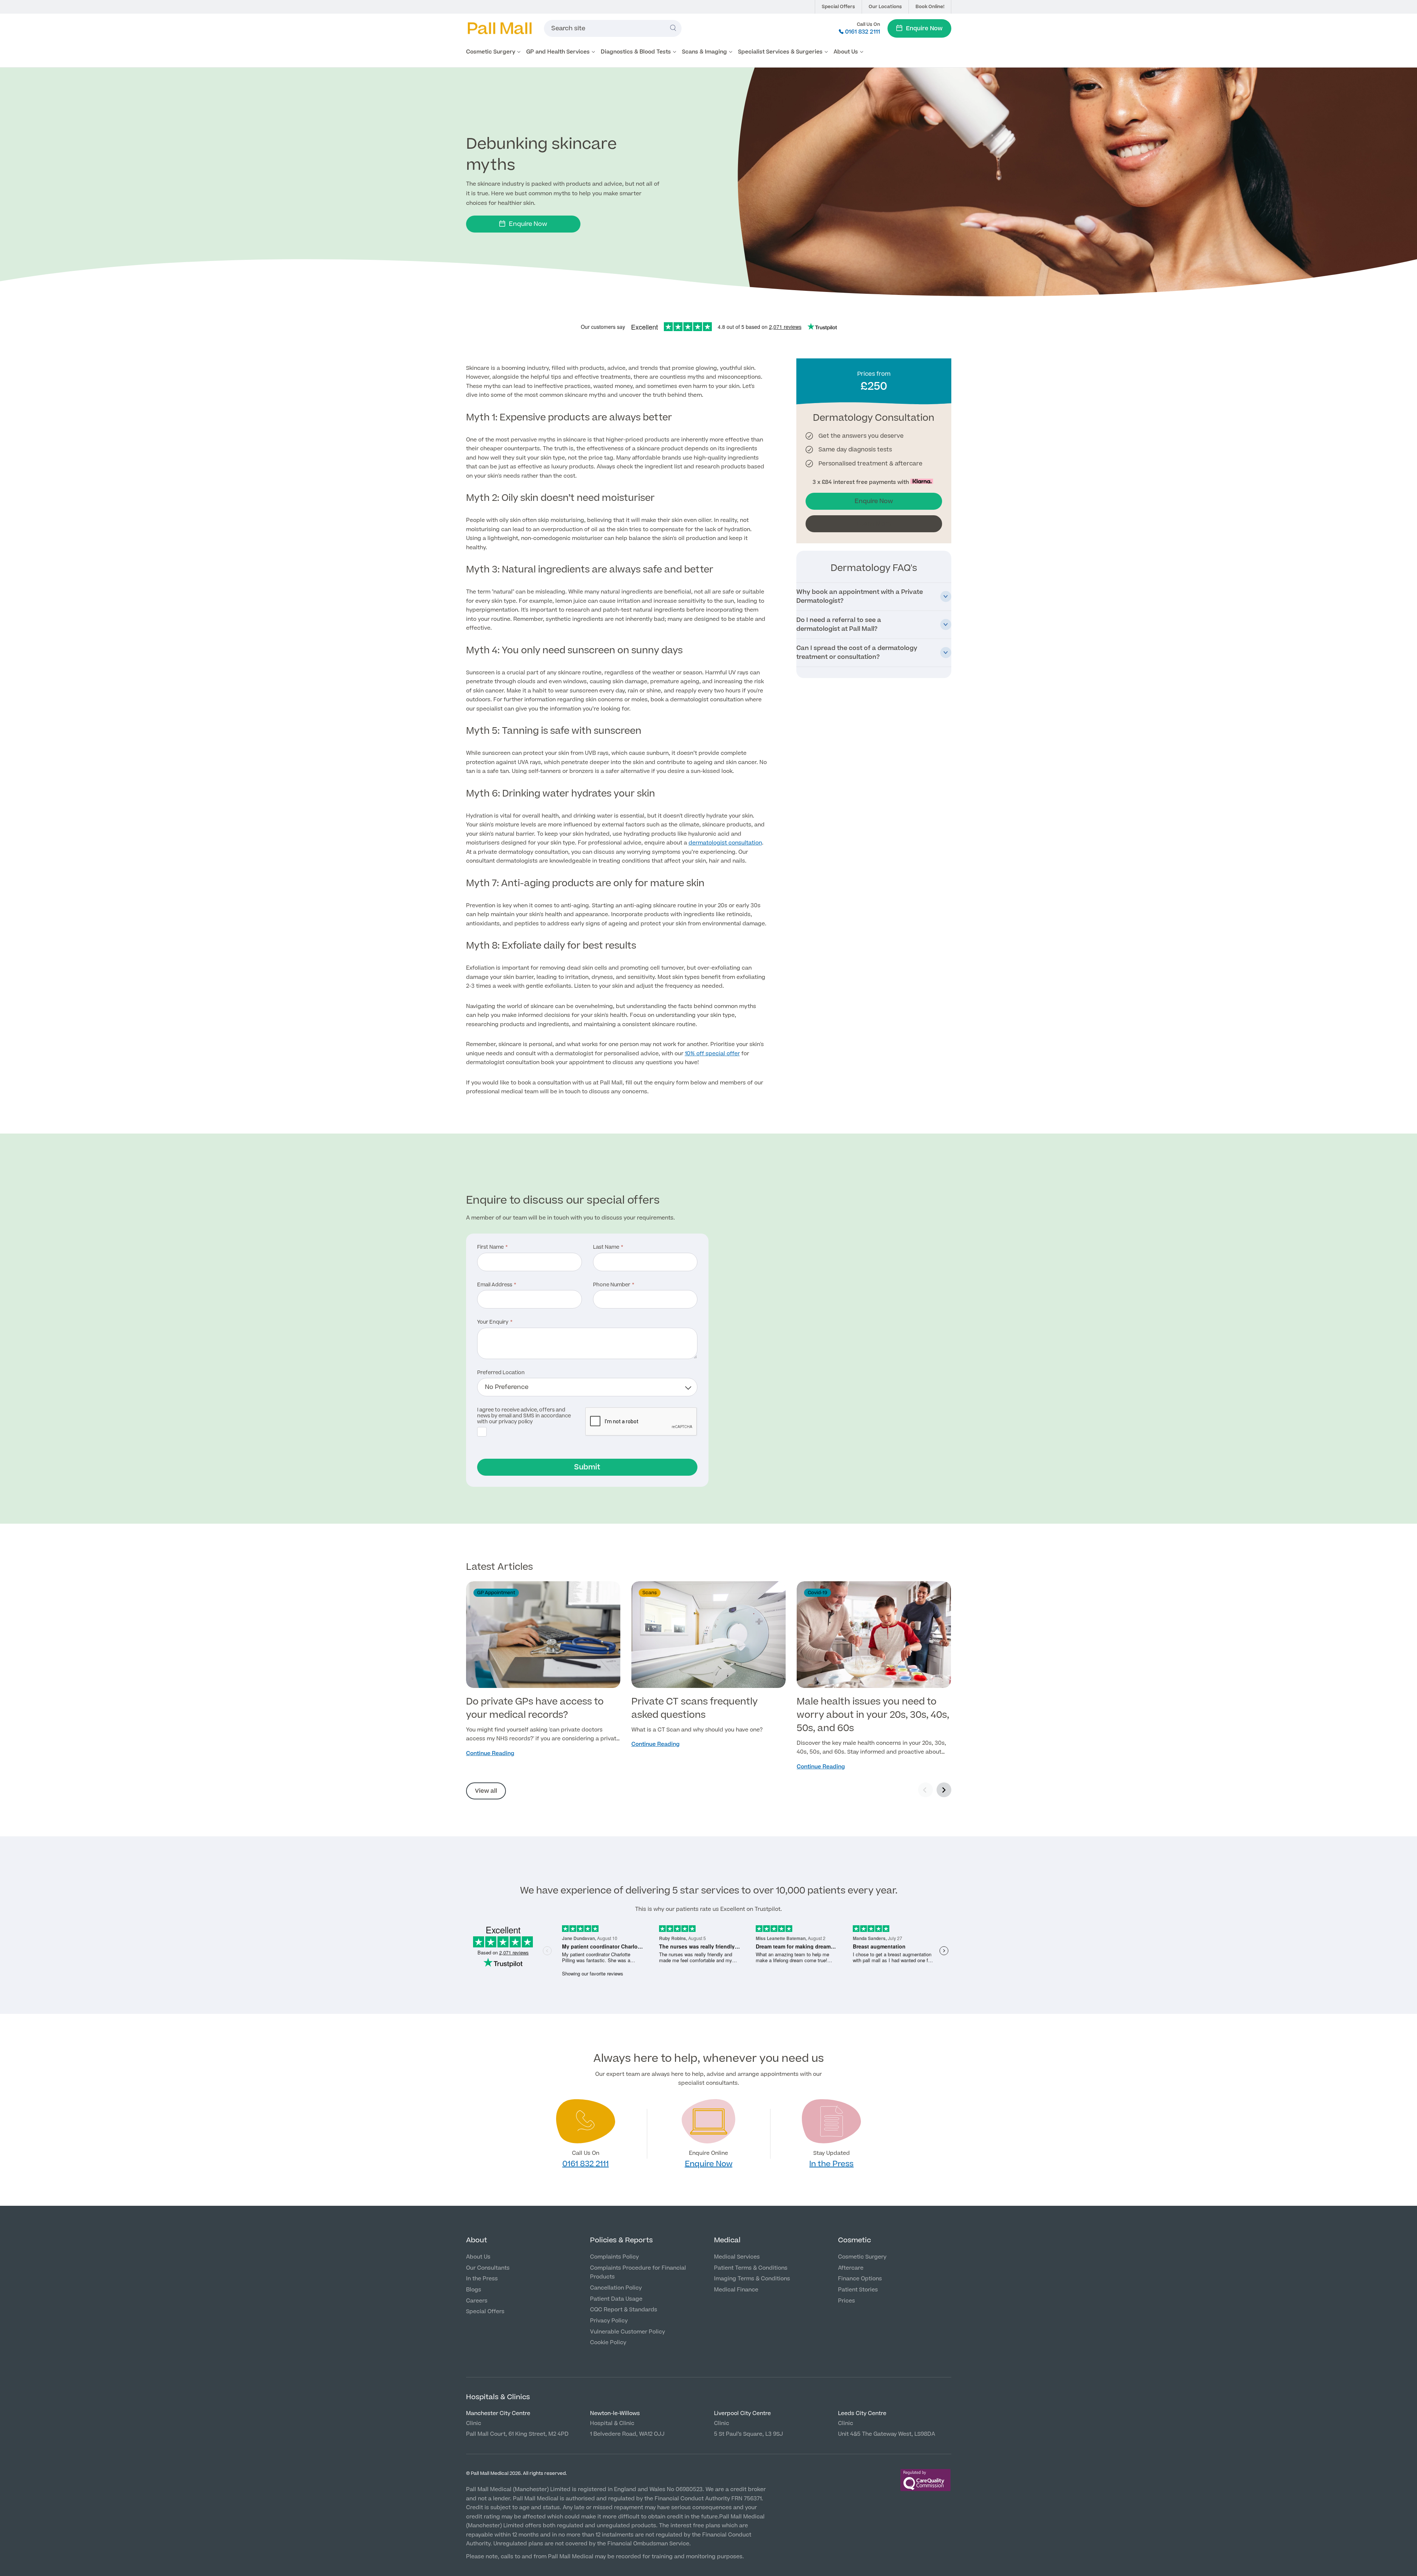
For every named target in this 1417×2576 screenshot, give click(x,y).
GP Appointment (496, 1593)
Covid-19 (818, 1593)
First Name (490, 1248)
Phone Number (612, 1285)
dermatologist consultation (725, 843)
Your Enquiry (493, 1323)
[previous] (925, 1790)
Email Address (495, 1285)
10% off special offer (712, 1054)
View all (486, 1791)
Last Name (606, 1248)
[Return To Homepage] (499, 28)
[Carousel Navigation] (935, 1791)
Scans (650, 1593)
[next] (944, 1790)
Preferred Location (501, 1373)
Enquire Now (924, 28)
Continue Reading (490, 1753)
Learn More (874, 524)
